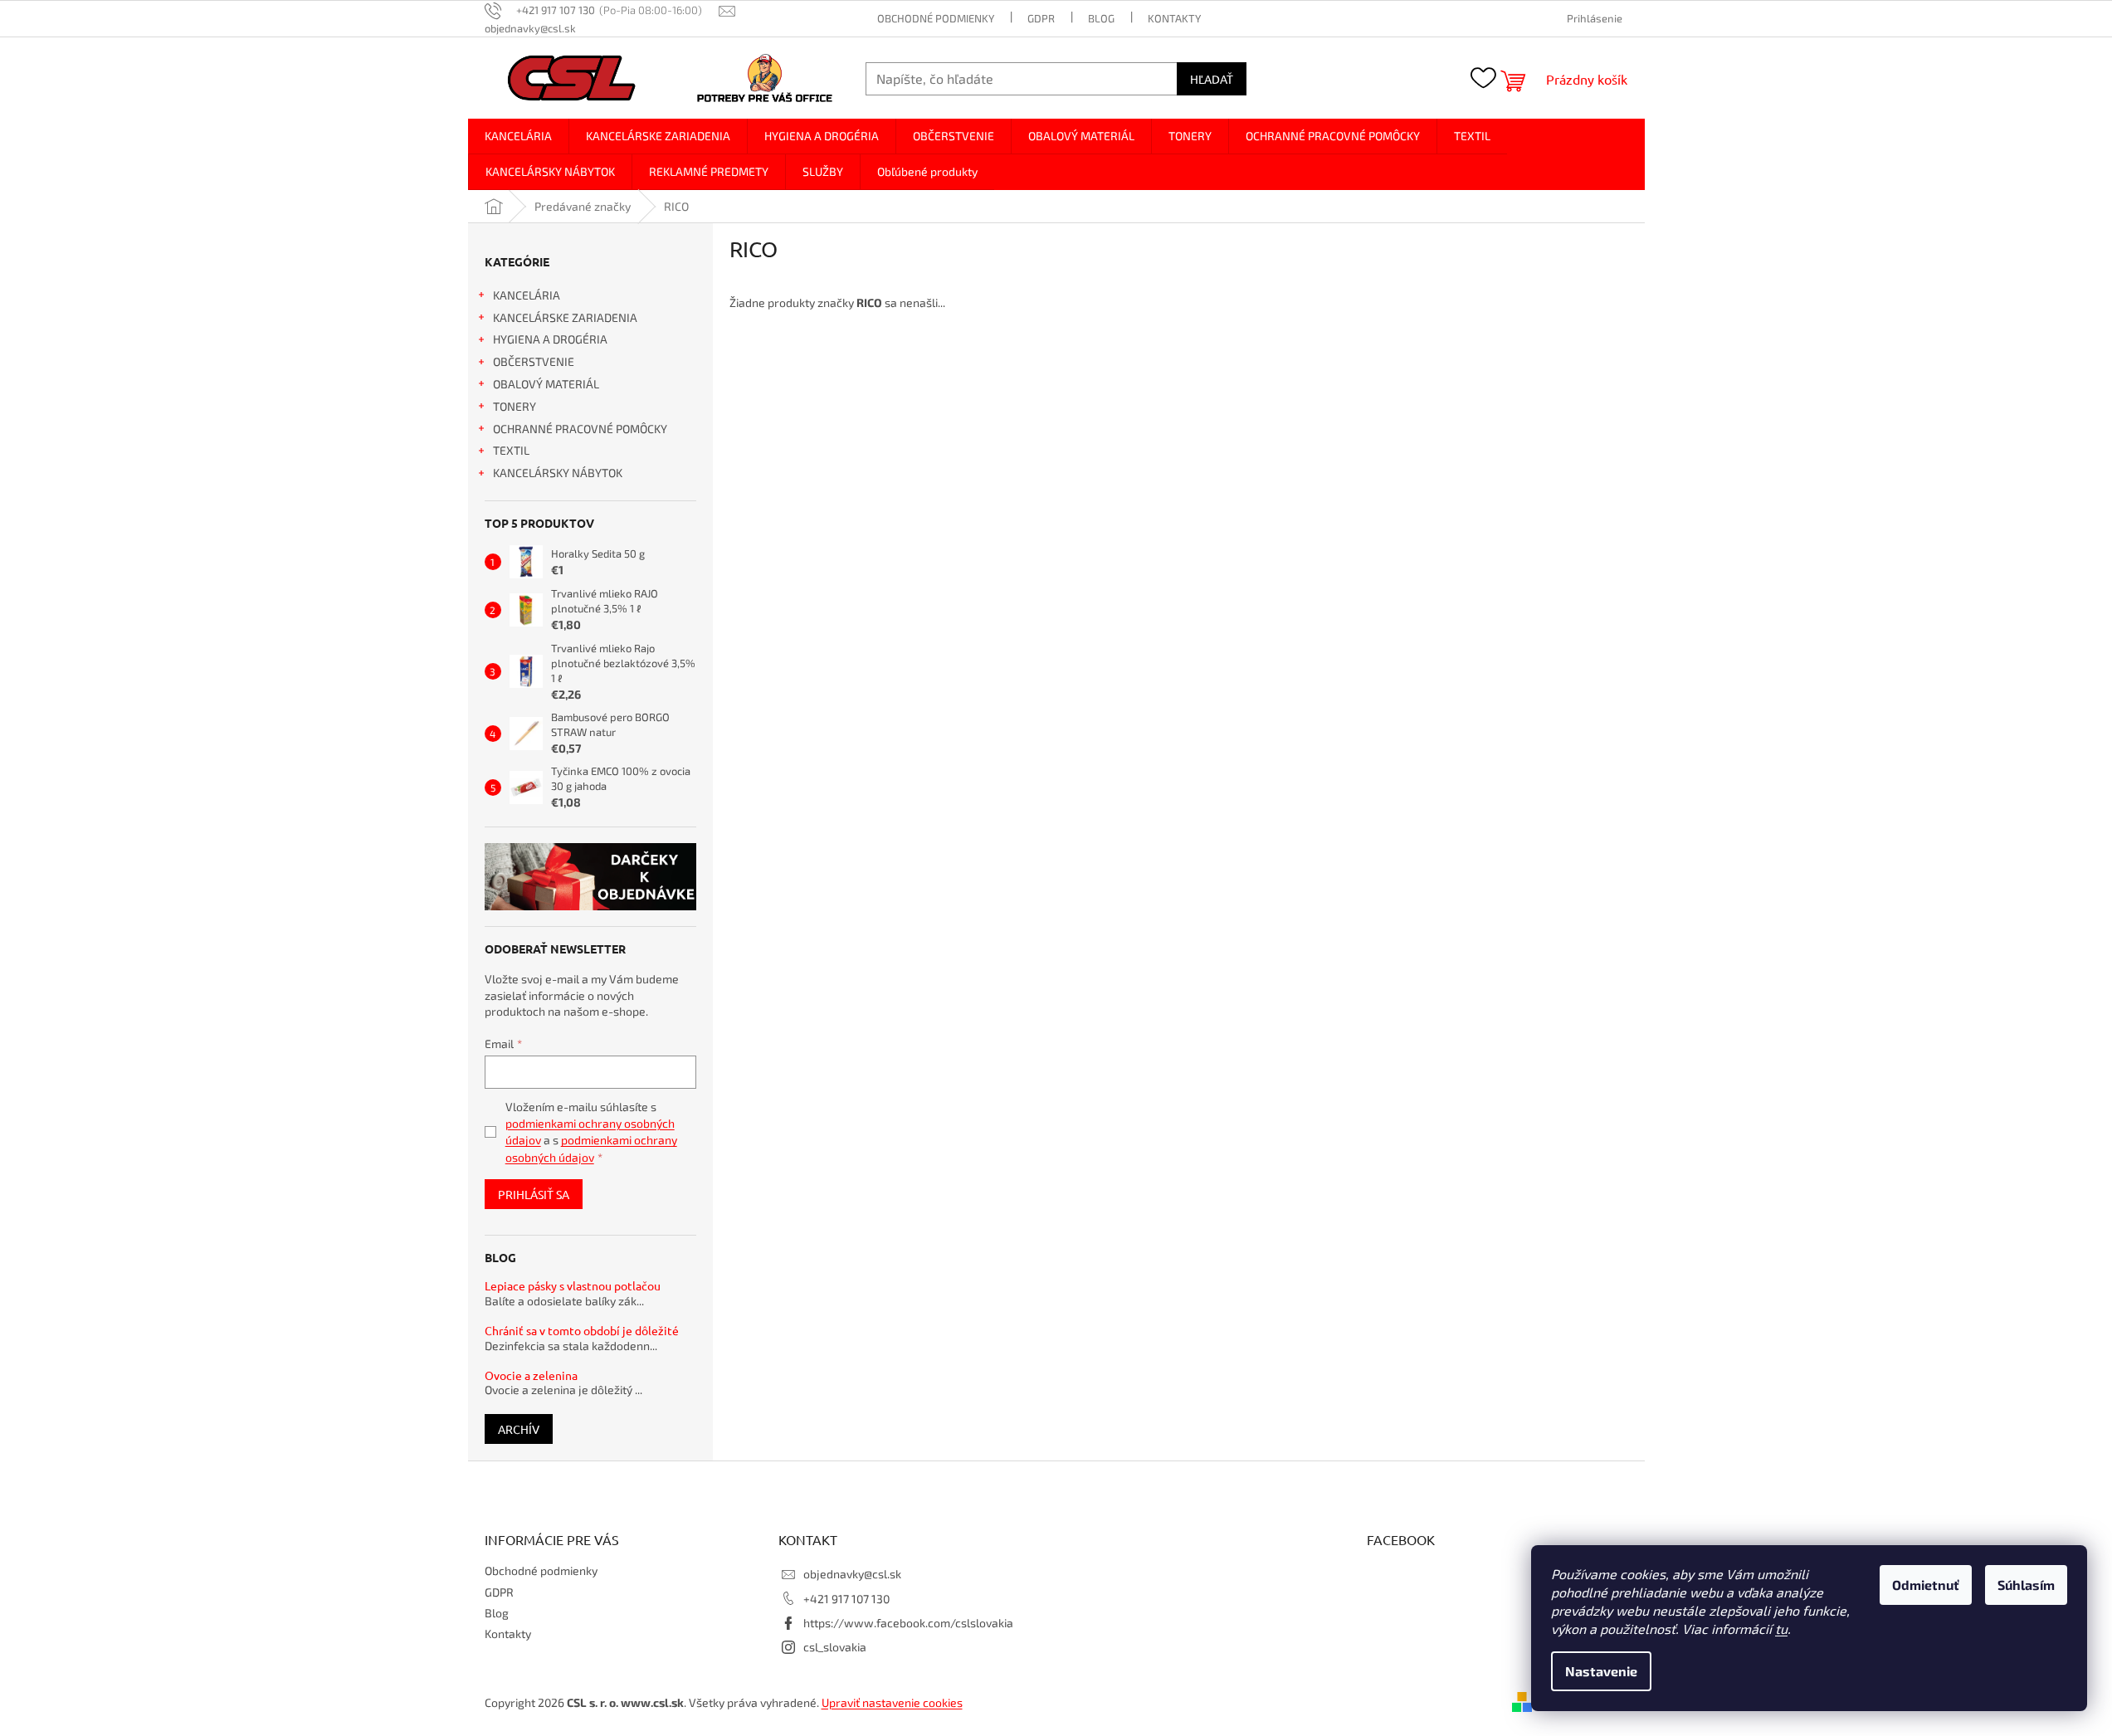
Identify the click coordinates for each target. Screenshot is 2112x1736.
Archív (519, 1429)
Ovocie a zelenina (531, 1375)
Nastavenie (1601, 1671)
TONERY (515, 406)
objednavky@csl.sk (852, 1574)
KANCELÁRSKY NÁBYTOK (558, 473)
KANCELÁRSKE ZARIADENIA (565, 317)
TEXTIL (511, 450)
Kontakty (1174, 18)
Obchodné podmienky (936, 18)
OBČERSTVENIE (534, 361)
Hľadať (1212, 79)
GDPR (1041, 18)
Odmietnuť (1926, 1585)
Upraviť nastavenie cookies (892, 1702)
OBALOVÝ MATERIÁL (546, 384)
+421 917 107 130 (846, 1599)
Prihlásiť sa (534, 1194)
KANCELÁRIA (527, 295)
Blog (1101, 18)
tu (1781, 1629)
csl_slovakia (835, 1647)
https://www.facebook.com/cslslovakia (908, 1623)
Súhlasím (2026, 1585)
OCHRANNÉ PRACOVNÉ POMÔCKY (580, 429)
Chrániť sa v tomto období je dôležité (582, 1331)
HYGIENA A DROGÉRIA (550, 339)
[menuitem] (518, 136)
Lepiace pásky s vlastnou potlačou (573, 1286)
